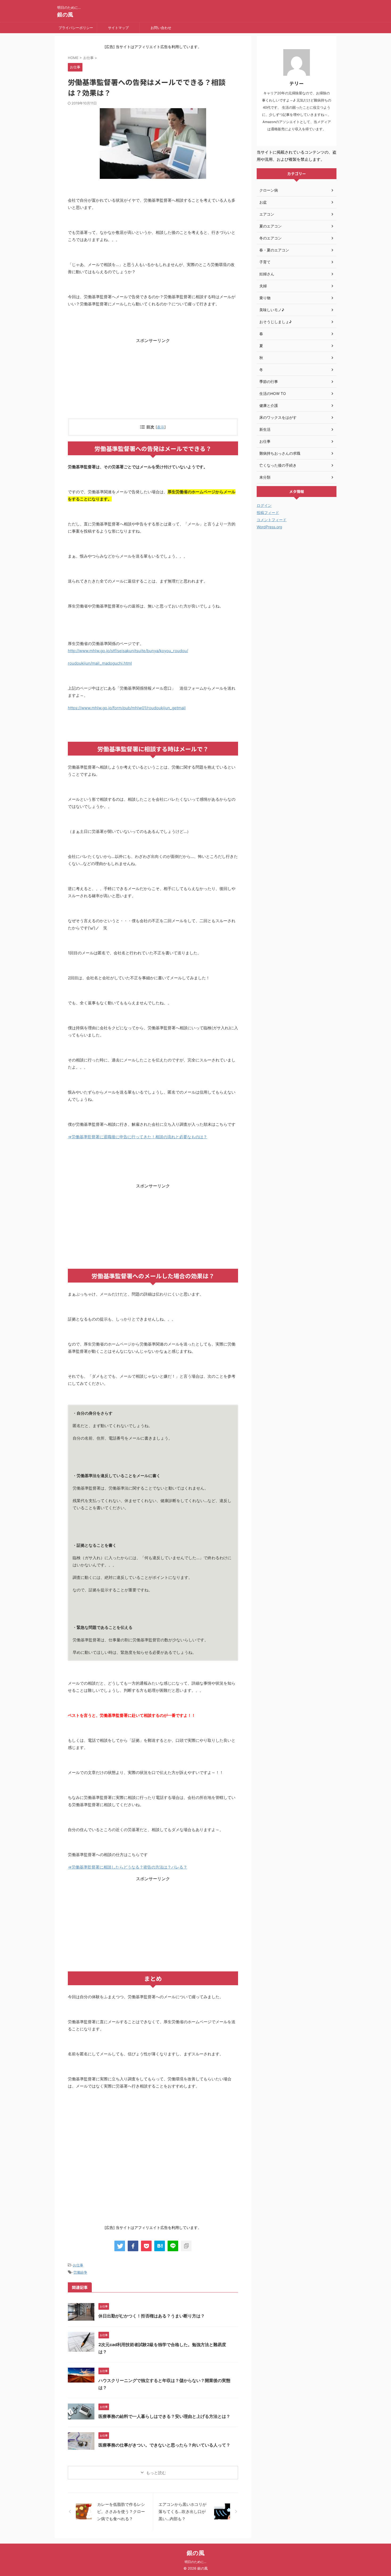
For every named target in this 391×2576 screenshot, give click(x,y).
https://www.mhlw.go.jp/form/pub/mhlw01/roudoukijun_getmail (127, 708)
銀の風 (65, 15)
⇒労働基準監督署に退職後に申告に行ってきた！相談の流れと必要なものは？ (138, 1137)
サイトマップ (118, 28)
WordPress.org (269, 527)
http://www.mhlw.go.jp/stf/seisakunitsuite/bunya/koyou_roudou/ (128, 651)
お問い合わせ (161, 28)
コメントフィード (272, 520)
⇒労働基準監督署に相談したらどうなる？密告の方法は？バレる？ (128, 1867)
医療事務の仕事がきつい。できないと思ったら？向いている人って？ (164, 2445)
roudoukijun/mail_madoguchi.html (100, 663)
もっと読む (156, 2473)
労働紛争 (80, 2272)
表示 (161, 427)
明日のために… (195, 2562)
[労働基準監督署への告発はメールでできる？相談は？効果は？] (160, 2246)
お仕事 (78, 2265)
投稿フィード (268, 513)
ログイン (264, 505)
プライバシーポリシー (76, 28)
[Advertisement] (153, 381)
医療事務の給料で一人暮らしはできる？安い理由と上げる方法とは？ (164, 2416)
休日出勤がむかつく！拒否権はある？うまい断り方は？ (152, 2316)
